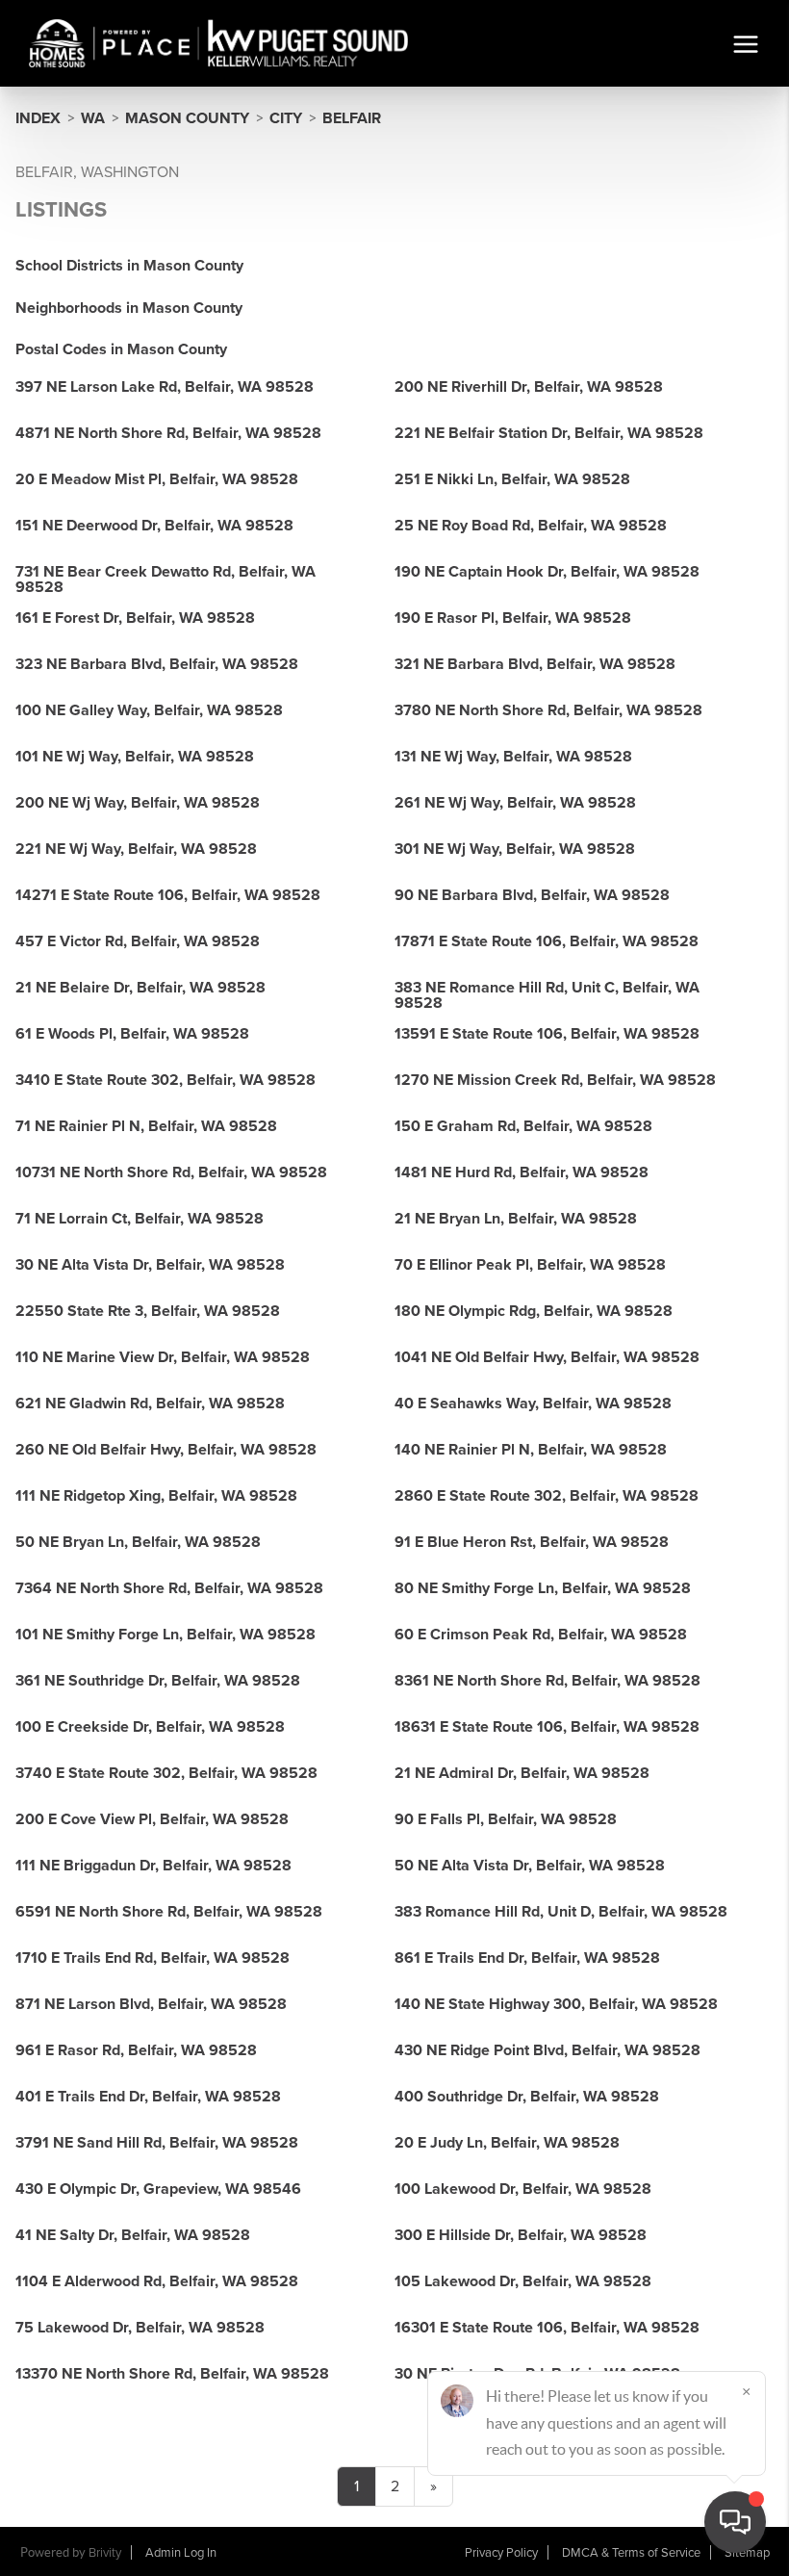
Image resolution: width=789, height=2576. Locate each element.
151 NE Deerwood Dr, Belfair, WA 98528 (154, 526)
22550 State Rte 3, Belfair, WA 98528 (148, 1311)
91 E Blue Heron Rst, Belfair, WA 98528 (532, 1542)
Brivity (105, 2553)
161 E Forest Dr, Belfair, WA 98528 (135, 618)
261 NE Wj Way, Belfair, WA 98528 (515, 803)
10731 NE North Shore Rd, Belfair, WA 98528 (171, 1172)
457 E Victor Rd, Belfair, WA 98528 (138, 941)
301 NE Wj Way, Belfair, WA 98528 (515, 849)
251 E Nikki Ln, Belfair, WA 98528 (512, 479)
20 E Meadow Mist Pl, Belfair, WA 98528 (157, 479)
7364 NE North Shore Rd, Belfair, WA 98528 (169, 1588)
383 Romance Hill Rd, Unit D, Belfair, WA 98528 (561, 1912)
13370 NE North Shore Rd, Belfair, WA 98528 (172, 2374)
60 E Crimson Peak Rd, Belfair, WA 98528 (541, 1635)
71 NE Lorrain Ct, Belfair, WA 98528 (140, 1219)
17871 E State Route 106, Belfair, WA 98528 (547, 941)
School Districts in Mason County (129, 266)
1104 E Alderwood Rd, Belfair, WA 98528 (157, 2281)
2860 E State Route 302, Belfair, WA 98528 (547, 1496)
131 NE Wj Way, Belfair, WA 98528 (513, 757)
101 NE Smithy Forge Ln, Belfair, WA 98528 (165, 1635)
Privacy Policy (501, 2553)
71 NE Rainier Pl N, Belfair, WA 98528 (146, 1126)
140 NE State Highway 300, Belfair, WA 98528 (556, 2004)
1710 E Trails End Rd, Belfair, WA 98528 (153, 1958)
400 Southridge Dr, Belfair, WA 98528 (527, 2097)
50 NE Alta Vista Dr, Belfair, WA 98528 (530, 1866)
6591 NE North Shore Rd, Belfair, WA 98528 (169, 1912)
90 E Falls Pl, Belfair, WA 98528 (506, 1819)
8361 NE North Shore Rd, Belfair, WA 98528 (547, 1681)
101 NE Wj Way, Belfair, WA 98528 (135, 757)
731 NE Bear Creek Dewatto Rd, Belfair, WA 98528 (165, 580)
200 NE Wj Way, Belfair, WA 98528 (138, 803)
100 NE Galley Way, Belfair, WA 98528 (149, 710)
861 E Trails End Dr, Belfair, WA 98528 (527, 1958)
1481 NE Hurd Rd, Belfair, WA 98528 (522, 1172)
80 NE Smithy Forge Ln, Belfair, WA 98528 (543, 1588)
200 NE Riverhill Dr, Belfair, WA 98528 (529, 387)
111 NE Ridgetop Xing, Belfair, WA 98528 (156, 1496)
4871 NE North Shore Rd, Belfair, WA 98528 (168, 433)
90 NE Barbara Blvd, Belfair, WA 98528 (532, 895)
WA (93, 118)
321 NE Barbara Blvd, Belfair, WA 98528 (535, 664)
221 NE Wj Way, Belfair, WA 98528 (136, 849)
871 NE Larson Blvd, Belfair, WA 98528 (151, 2004)
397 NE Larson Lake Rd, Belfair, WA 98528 (165, 387)
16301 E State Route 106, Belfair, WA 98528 (547, 2328)
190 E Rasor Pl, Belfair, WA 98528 (513, 618)
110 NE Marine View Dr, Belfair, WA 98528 (163, 1357)
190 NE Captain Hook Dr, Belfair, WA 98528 (547, 572)
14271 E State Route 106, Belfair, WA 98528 (168, 895)
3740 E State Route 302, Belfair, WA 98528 (166, 1773)
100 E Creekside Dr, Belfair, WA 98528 (150, 1727)
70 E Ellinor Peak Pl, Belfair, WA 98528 (530, 1265)
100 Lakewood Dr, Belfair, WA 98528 (523, 2189)
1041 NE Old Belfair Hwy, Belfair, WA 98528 (547, 1357)
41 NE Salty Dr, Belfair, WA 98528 (133, 2235)
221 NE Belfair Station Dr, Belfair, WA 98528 (549, 433)
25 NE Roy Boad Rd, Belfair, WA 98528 (531, 526)
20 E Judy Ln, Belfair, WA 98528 (507, 2143)
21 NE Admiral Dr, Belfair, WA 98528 (522, 1773)
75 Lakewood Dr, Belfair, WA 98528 (140, 2328)
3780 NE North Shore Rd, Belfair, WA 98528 (548, 710)
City (286, 118)
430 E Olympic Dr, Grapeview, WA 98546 (158, 2189)
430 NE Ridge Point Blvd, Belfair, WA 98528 (547, 2050)
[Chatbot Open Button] (735, 2522)
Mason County (187, 118)
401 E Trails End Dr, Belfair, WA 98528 (148, 2097)
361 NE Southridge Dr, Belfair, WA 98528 (158, 1681)
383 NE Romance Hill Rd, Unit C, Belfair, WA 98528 (547, 995)
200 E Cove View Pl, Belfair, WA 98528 (152, 1819)
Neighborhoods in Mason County (129, 308)
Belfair (352, 118)
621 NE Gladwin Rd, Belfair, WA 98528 (150, 1404)
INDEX (38, 118)
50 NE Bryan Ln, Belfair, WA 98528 (138, 1542)
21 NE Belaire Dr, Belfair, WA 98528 (140, 988)
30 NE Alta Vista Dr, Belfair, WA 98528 (150, 1265)
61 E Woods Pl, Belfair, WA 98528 (132, 1034)
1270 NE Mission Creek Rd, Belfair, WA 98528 (555, 1080)
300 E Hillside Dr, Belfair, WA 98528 (521, 2235)
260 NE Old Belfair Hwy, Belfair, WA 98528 (166, 1450)
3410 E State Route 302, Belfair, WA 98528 (165, 1080)
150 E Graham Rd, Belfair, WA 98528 (523, 1126)
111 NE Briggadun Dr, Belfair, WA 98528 (153, 1866)
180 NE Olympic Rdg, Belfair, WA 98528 (534, 1311)
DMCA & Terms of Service (631, 2553)
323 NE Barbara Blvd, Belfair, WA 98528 (157, 664)
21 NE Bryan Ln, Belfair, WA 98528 (516, 1219)
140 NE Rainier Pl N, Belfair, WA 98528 (531, 1450)
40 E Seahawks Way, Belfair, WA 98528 (533, 1404)
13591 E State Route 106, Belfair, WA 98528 (547, 1034)
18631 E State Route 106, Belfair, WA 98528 (547, 1727)
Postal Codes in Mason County (121, 349)
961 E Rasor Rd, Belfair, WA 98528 (136, 2050)
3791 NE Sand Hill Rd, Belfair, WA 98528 (157, 2143)
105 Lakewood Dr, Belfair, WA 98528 (523, 2281)
